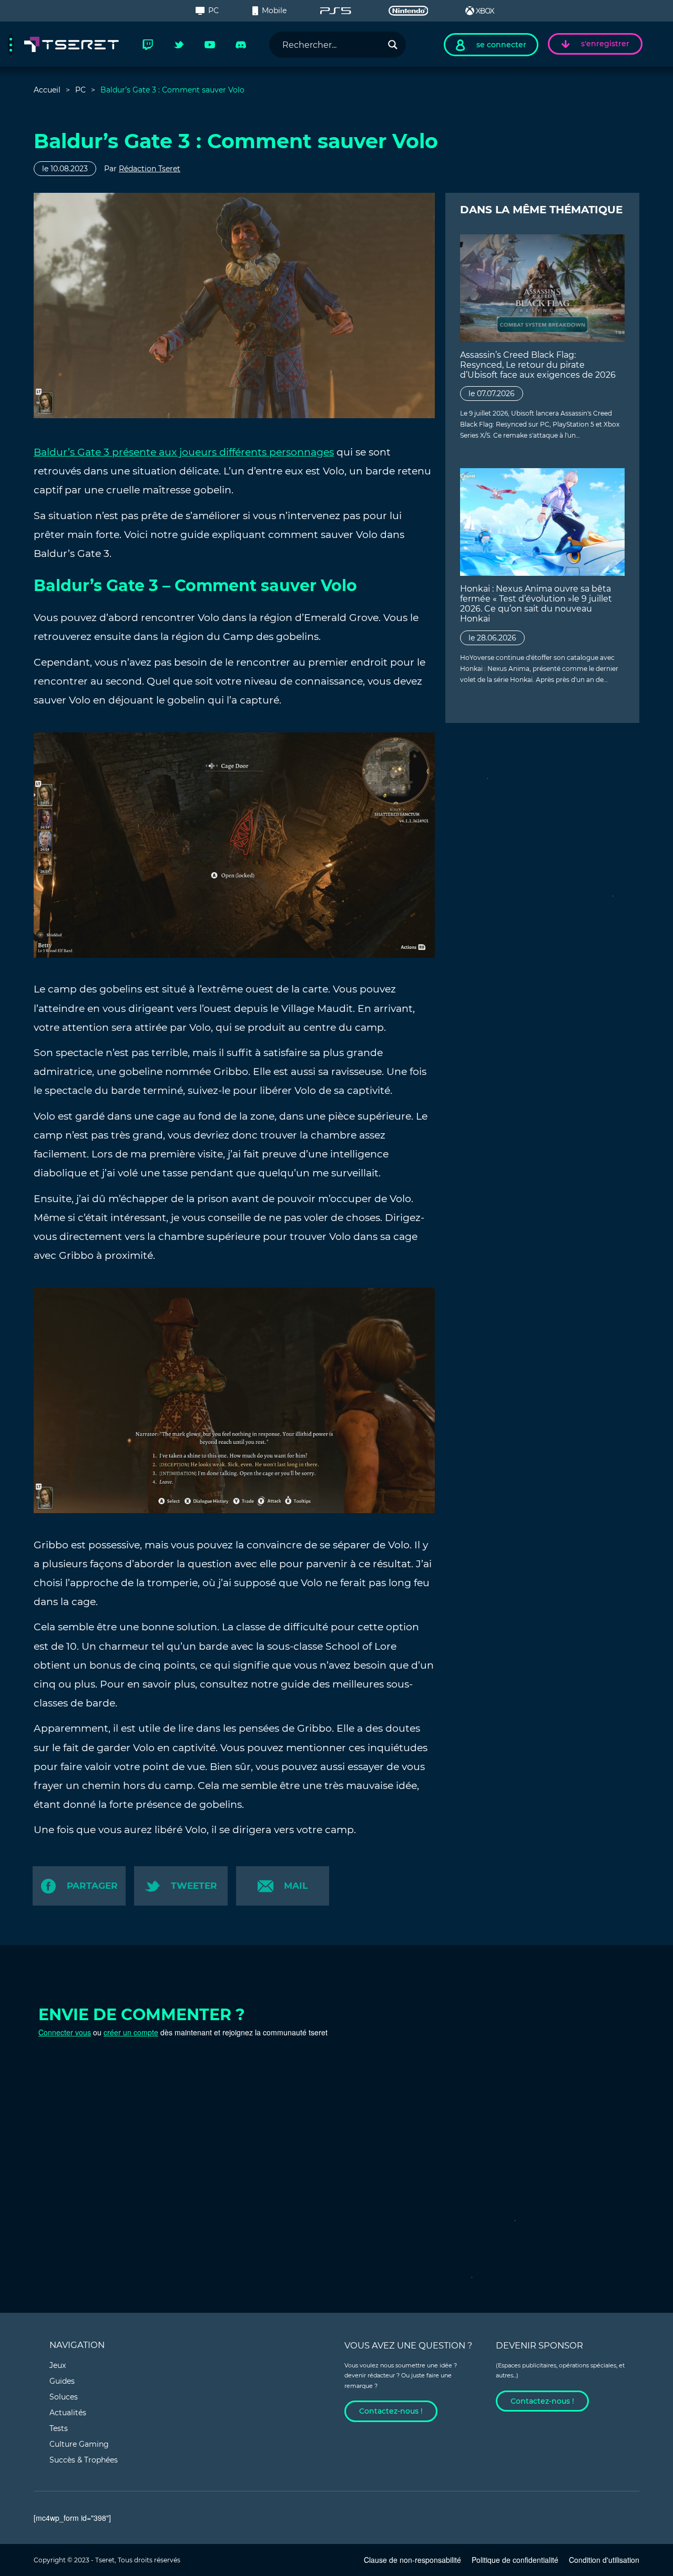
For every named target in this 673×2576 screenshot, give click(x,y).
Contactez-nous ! (391, 2411)
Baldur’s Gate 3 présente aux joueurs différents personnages (184, 452)
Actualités (68, 2413)
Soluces (64, 2397)
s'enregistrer (605, 44)
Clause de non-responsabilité (412, 2560)
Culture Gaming (79, 2444)
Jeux (58, 2365)
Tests (59, 2428)
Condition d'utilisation (604, 2560)
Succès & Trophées (84, 2460)
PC (213, 11)
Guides (62, 2381)
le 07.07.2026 (492, 394)
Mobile (274, 11)
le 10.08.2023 (65, 169)
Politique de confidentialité (515, 2560)
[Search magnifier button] (393, 45)
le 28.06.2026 (492, 638)
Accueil (47, 90)
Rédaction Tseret (150, 169)
